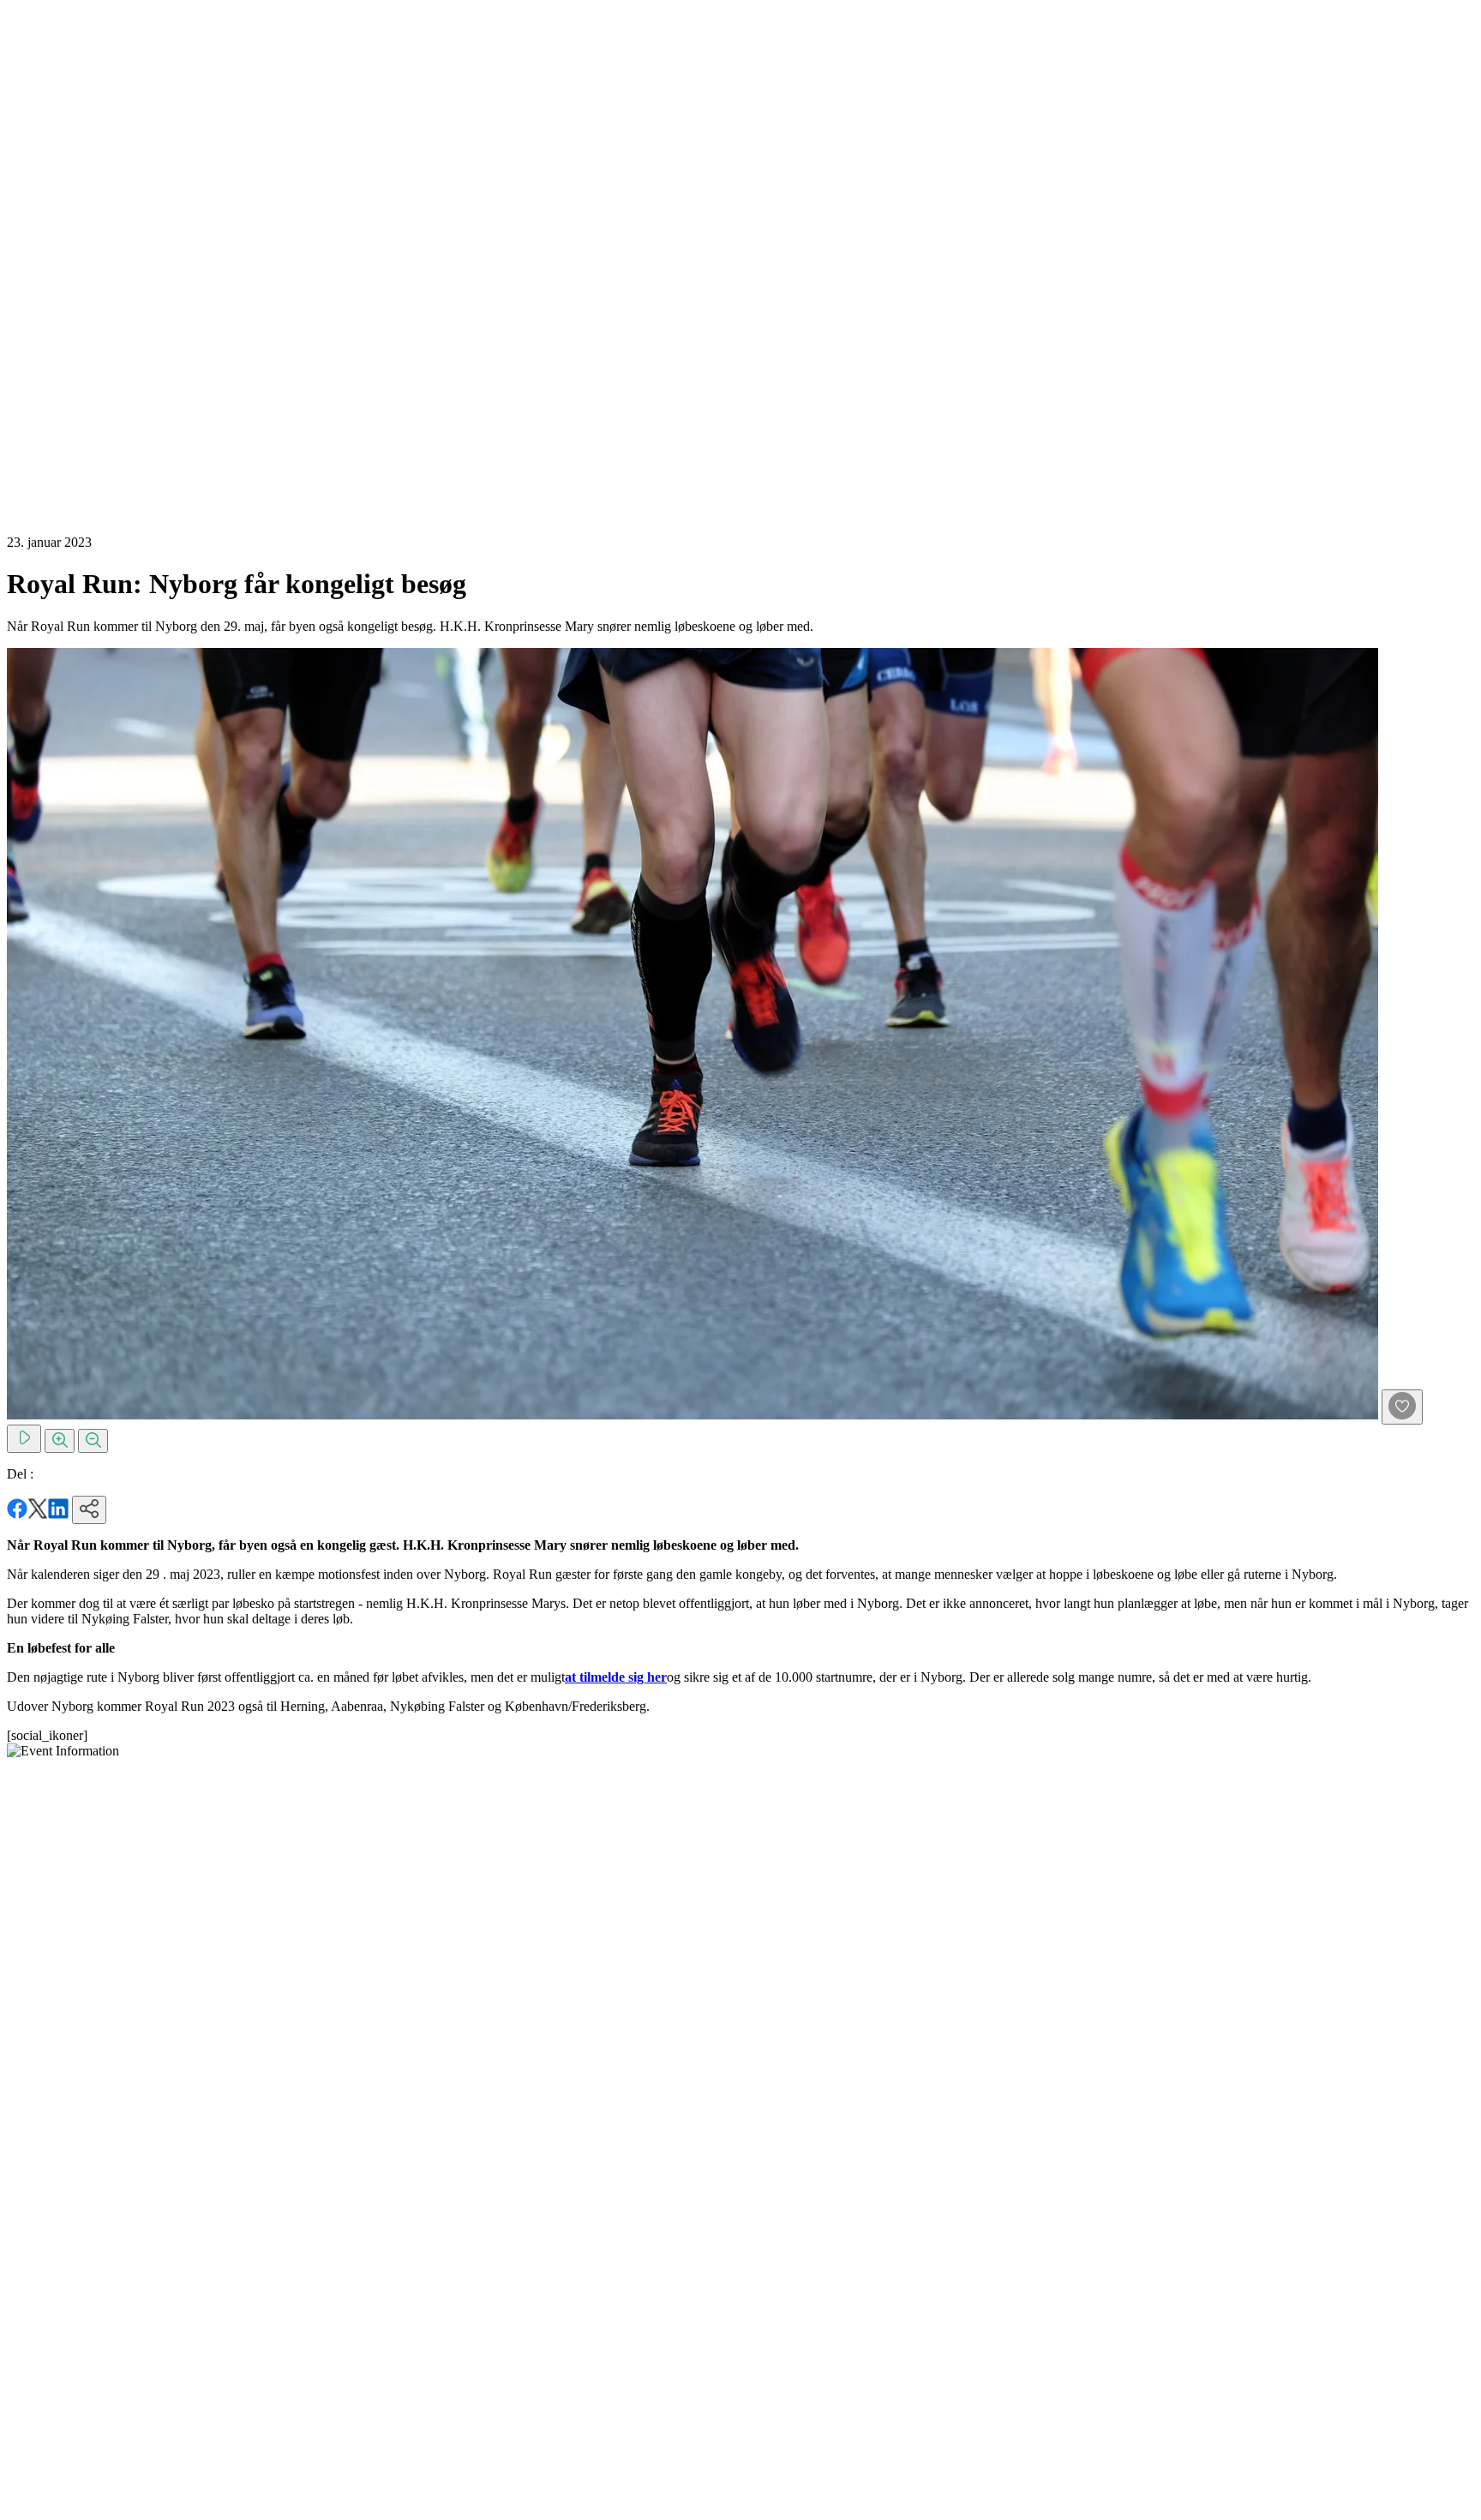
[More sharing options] (89, 1510)
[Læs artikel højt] (24, 1439)
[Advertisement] (75, 264)
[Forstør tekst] (60, 1441)
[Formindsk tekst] (93, 1441)
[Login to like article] (1402, 1407)
